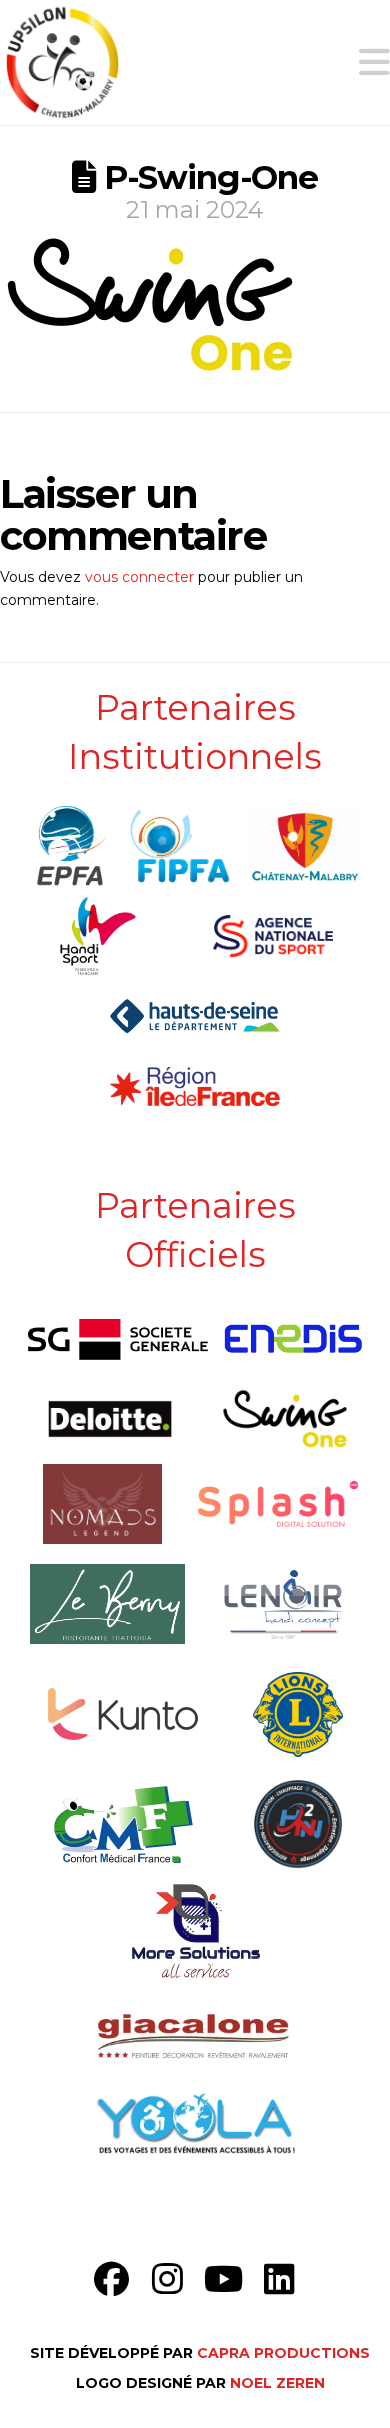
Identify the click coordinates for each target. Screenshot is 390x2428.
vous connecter (139, 577)
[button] (374, 62)
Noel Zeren (277, 2383)
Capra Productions (283, 2353)
